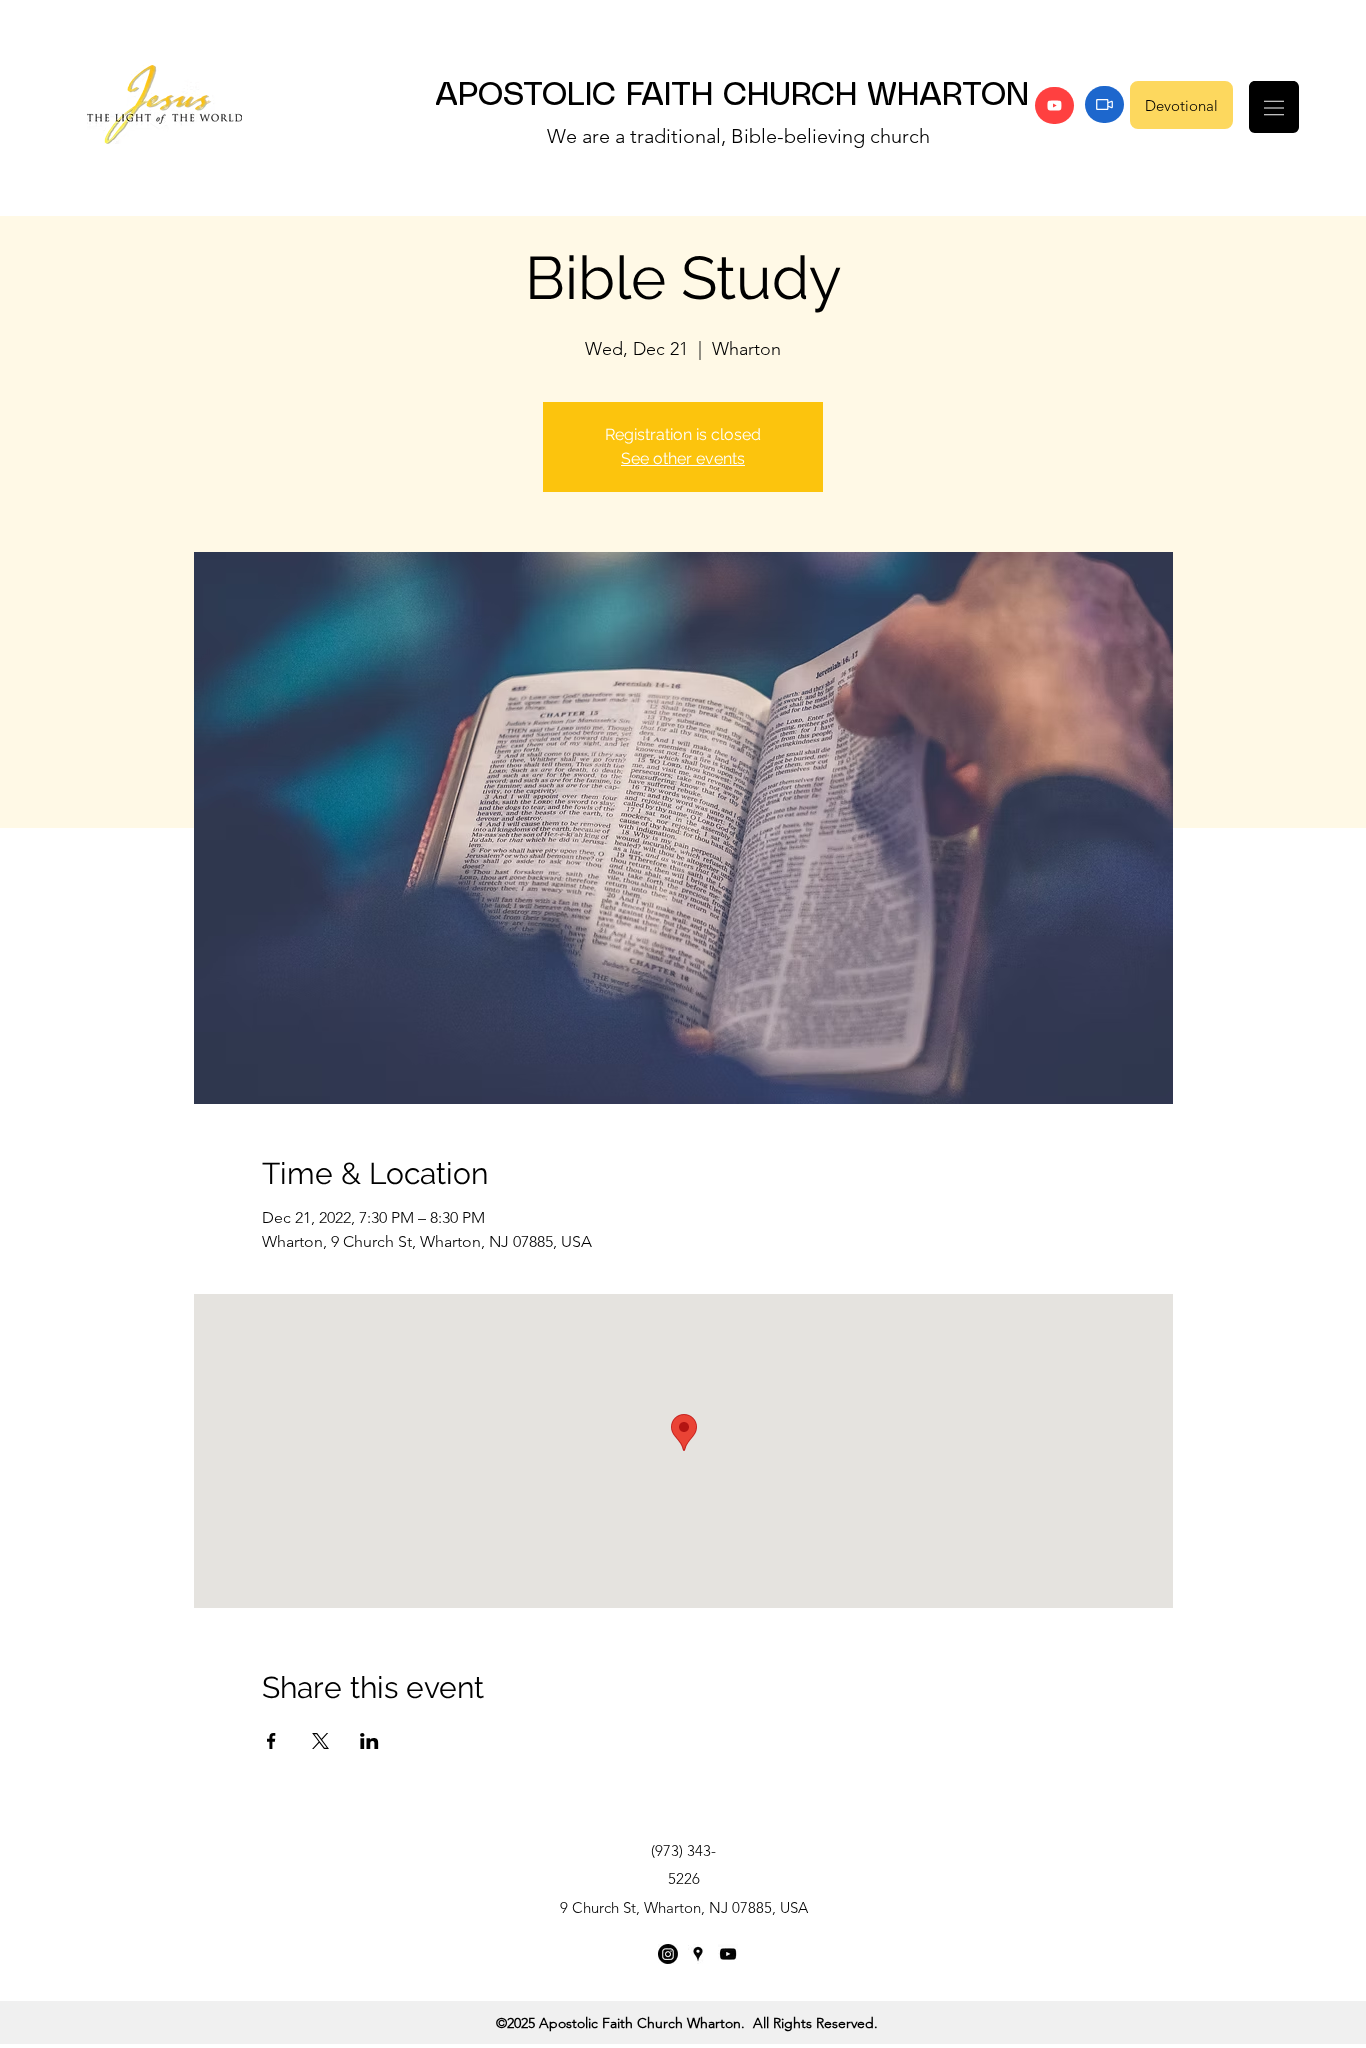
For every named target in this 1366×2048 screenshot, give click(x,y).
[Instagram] (668, 1954)
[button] (1274, 107)
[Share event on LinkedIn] (369, 1741)
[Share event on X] (320, 1741)
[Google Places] (698, 1954)
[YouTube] (1054, 105)
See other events (683, 458)
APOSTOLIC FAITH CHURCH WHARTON (732, 96)
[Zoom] (1104, 104)
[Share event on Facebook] (271, 1741)
